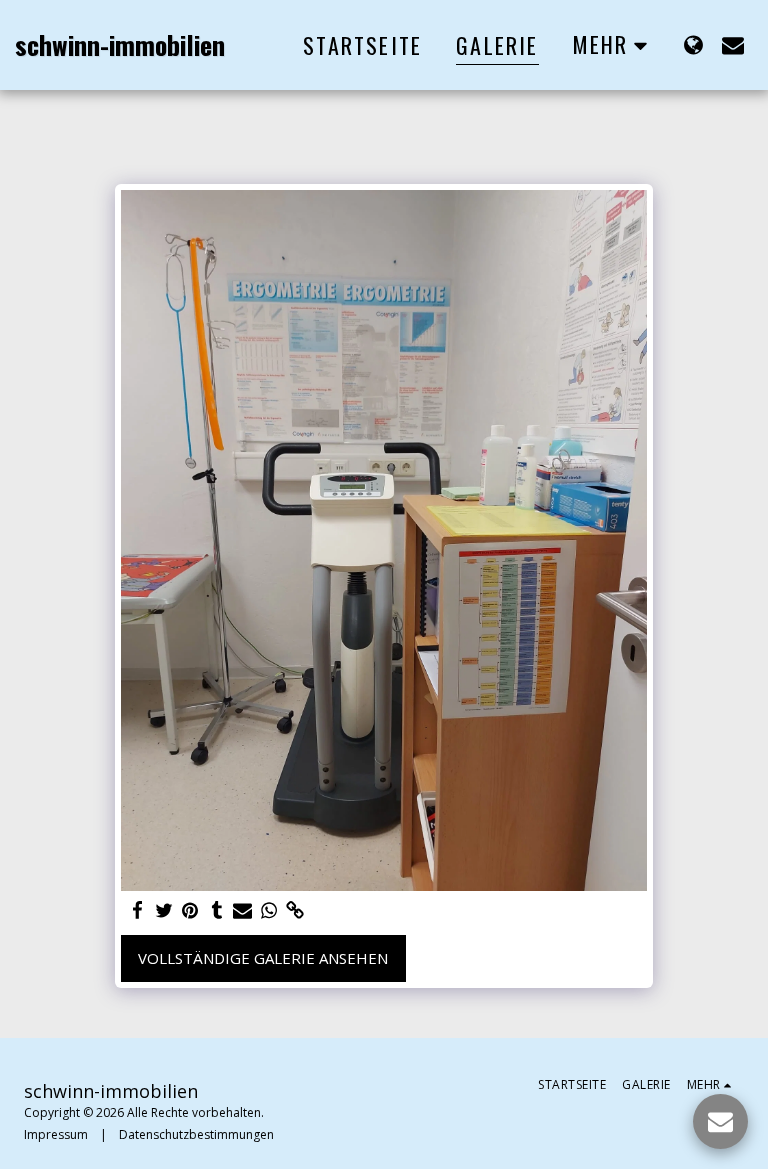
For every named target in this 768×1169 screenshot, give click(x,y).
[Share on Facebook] (137, 910)
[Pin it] (190, 910)
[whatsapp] (269, 910)
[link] (295, 910)
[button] (733, 44)
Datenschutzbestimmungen (196, 1134)
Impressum (56, 1134)
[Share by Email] (242, 910)
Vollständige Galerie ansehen (263, 958)
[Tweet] (164, 910)
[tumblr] (216, 910)
